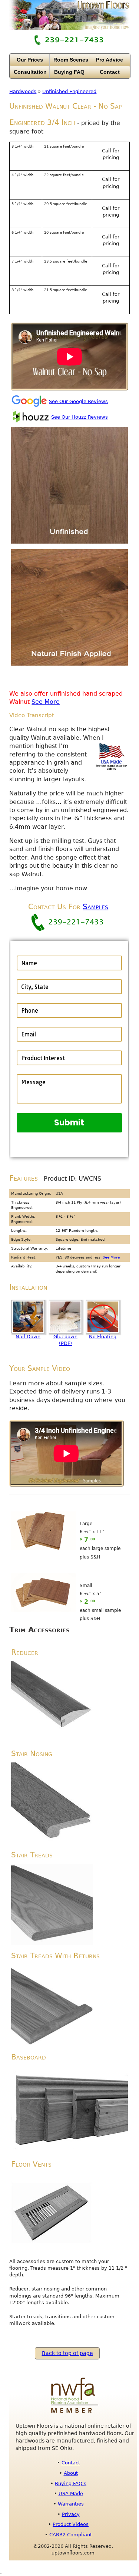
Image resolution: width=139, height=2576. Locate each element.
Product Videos (71, 2524)
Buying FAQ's (71, 2483)
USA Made (71, 2493)
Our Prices (30, 60)
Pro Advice (110, 60)
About (71, 2473)
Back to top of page (67, 2353)
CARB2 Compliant (71, 2535)
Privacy (71, 2514)
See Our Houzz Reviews (80, 417)
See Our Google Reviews (78, 401)
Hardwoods (23, 91)
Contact (110, 72)
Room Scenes (71, 60)
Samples (95, 907)
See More (46, 702)
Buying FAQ (69, 72)
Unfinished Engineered (69, 91)
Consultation (30, 72)
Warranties (71, 2504)
